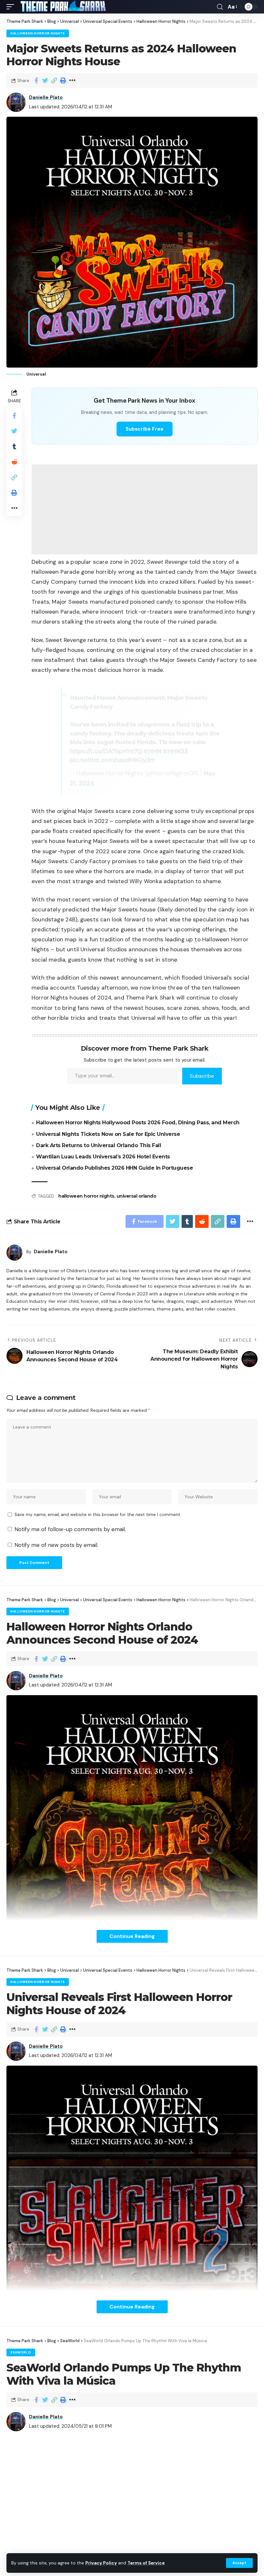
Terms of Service (146, 2563)
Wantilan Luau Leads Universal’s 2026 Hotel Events (103, 1157)
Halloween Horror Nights (38, 33)
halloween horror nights (86, 1196)
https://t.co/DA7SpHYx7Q (106, 751)
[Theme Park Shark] (63, 7)
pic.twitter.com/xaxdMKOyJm (112, 760)
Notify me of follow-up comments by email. (70, 1529)
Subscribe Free (145, 429)
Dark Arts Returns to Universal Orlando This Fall (99, 1145)
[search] (220, 7)
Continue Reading (132, 1936)
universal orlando (137, 1196)
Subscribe (202, 1076)
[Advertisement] (145, 509)
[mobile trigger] (12, 7)
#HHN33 (175, 751)
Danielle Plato (46, 97)
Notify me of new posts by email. (56, 1545)
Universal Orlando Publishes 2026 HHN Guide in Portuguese (114, 1168)
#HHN (152, 751)
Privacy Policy (101, 2563)
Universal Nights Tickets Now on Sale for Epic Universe (108, 1134)
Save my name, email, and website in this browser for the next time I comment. (98, 1515)
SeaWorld (21, 2352)
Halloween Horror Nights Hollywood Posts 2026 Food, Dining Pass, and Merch (138, 1123)
